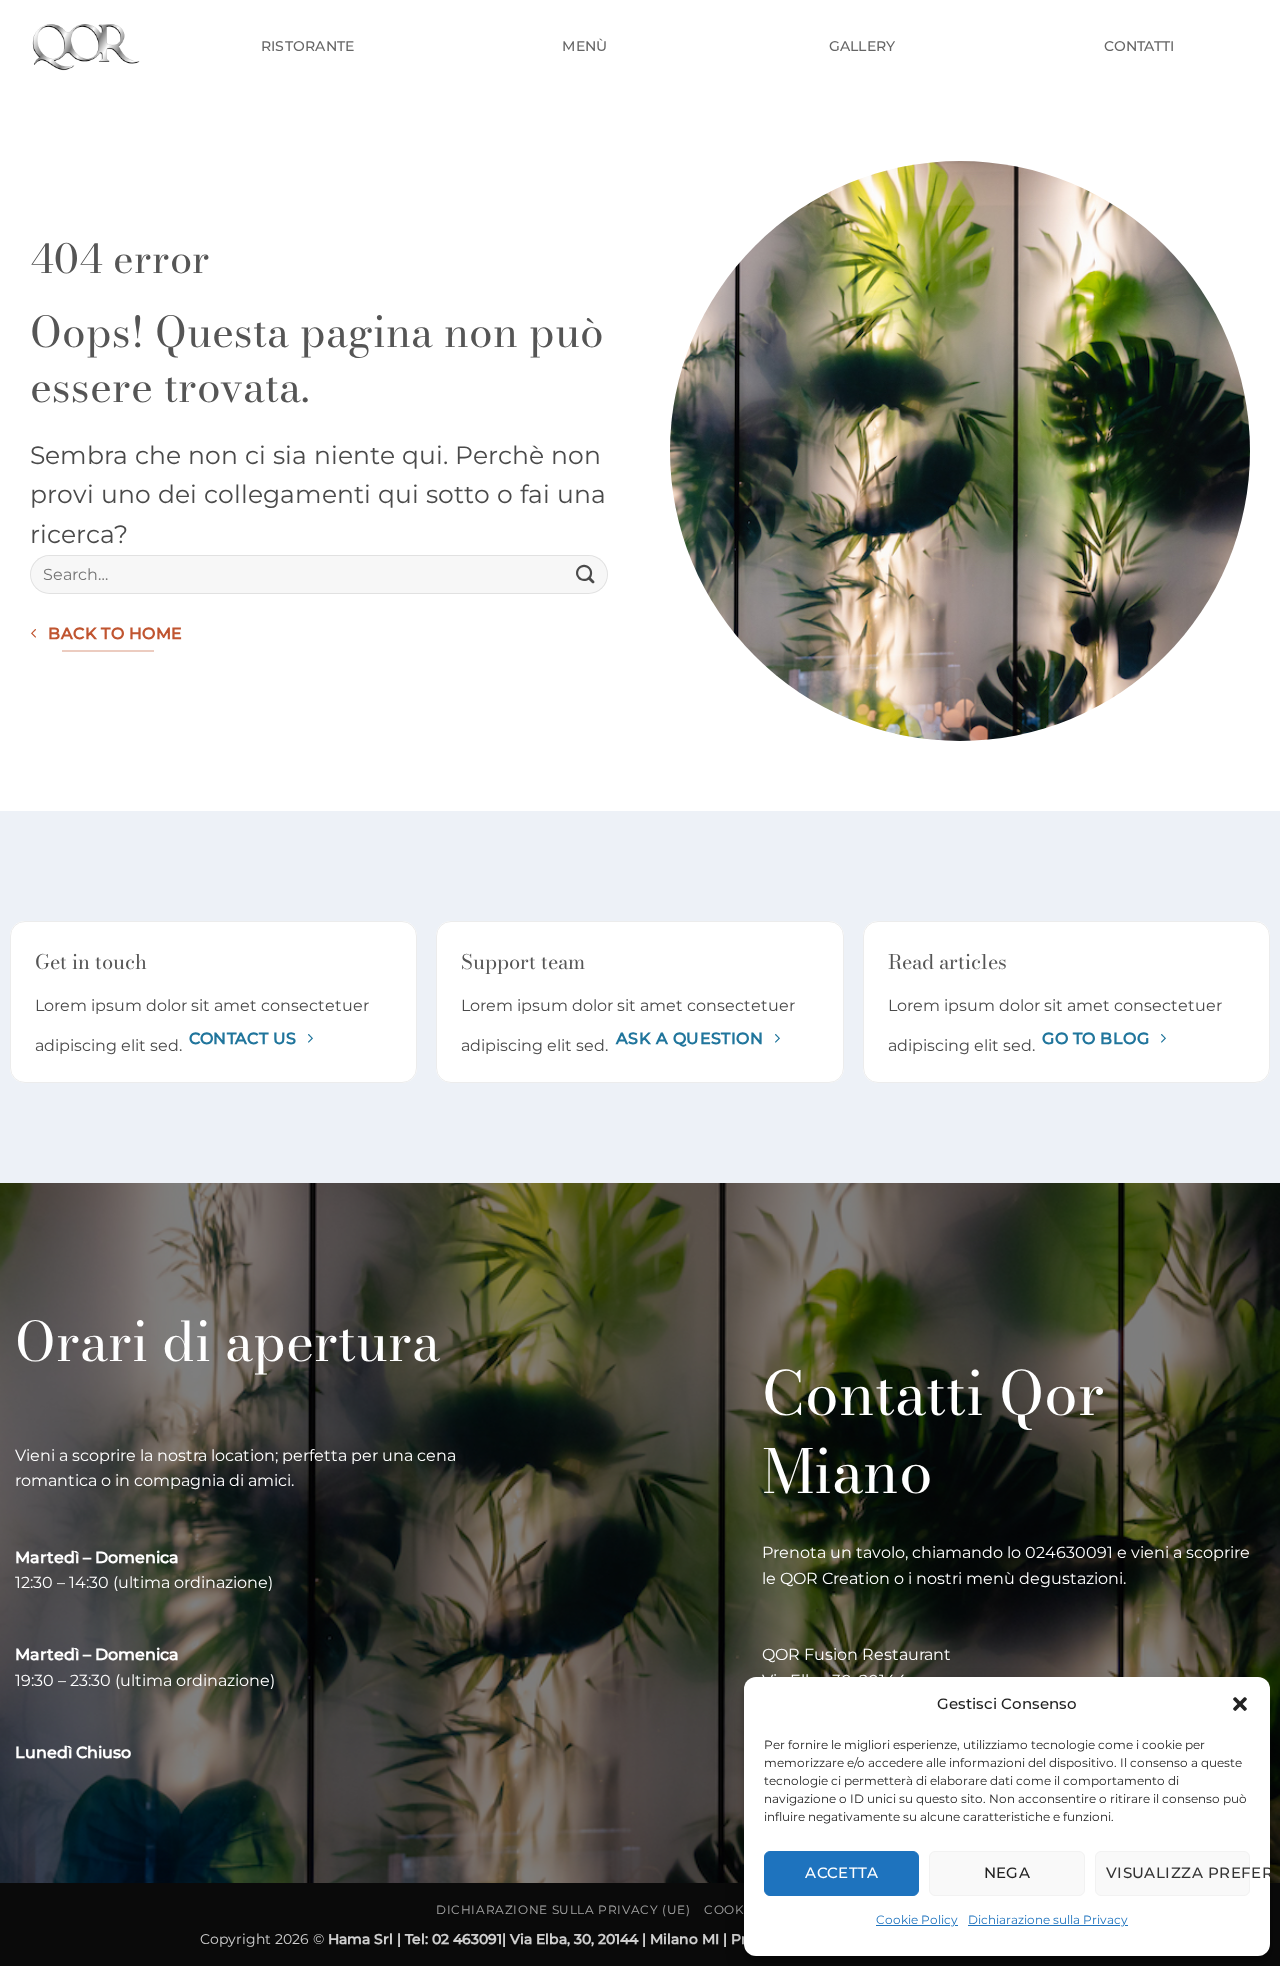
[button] (1240, 1704)
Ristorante (308, 46)
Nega (1007, 1872)
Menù (584, 46)
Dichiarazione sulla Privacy (1048, 1919)
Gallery (862, 46)
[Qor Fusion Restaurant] (83, 45)
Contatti (1139, 46)
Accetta (841, 1872)
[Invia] (586, 574)
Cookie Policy (917, 1919)
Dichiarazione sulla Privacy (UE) (563, 1909)
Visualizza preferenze (1178, 1872)
